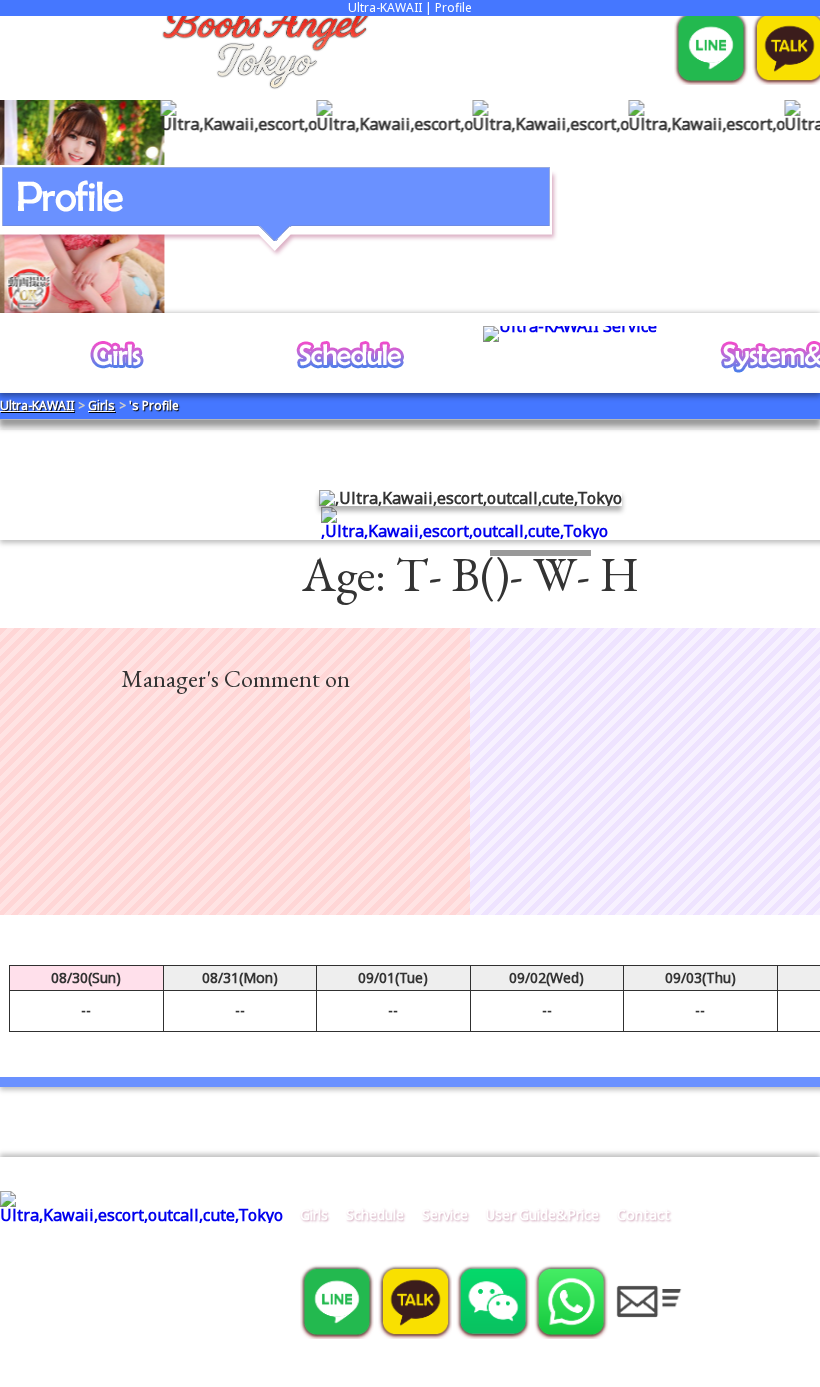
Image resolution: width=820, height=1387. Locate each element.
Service (445, 1214)
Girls (314, 1214)
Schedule (375, 1214)
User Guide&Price (542, 1214)
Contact (643, 1214)
